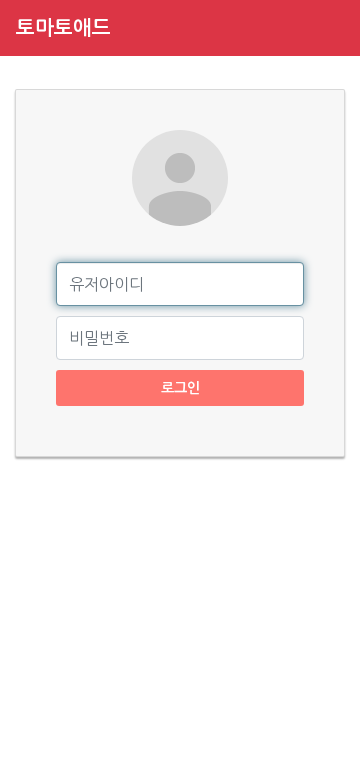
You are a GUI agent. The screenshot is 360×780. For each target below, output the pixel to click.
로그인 (180, 388)
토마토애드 (63, 28)
